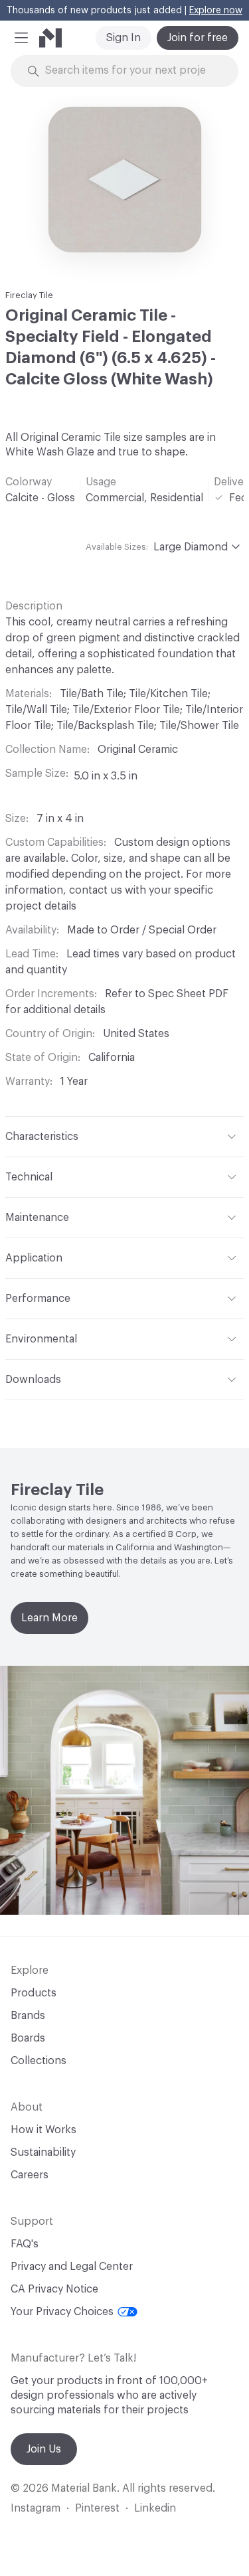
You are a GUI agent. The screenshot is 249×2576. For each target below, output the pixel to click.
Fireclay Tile (29, 295)
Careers (30, 2175)
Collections (39, 2061)
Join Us (44, 2449)
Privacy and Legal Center (72, 2267)
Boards (28, 2038)
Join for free (198, 38)
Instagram (36, 2508)
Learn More (49, 1618)
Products (34, 1993)
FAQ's (25, 2244)
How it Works (43, 2130)
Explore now (216, 11)
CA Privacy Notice (54, 2289)
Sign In (124, 38)
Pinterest (97, 2508)
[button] (21, 38)
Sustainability (43, 2152)
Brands (28, 2016)
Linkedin (155, 2508)
